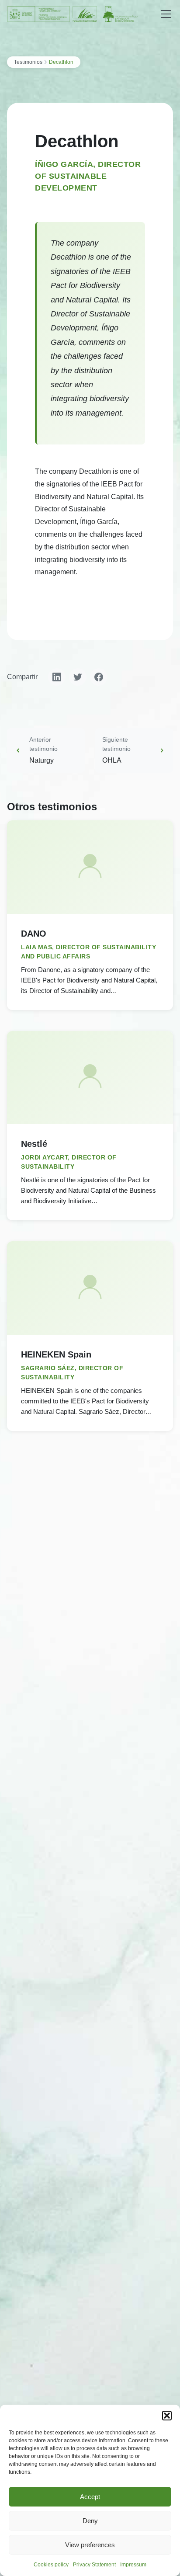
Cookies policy (51, 2565)
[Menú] (166, 14)
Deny (90, 2521)
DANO (34, 934)
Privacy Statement (94, 2565)
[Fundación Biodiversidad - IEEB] (73, 14)
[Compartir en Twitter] (78, 677)
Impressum (133, 2565)
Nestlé (34, 1144)
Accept (90, 2497)
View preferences (90, 2545)
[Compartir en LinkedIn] (57, 677)
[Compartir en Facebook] (99, 677)
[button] (167, 2416)
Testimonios (28, 62)
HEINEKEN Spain (56, 1354)
